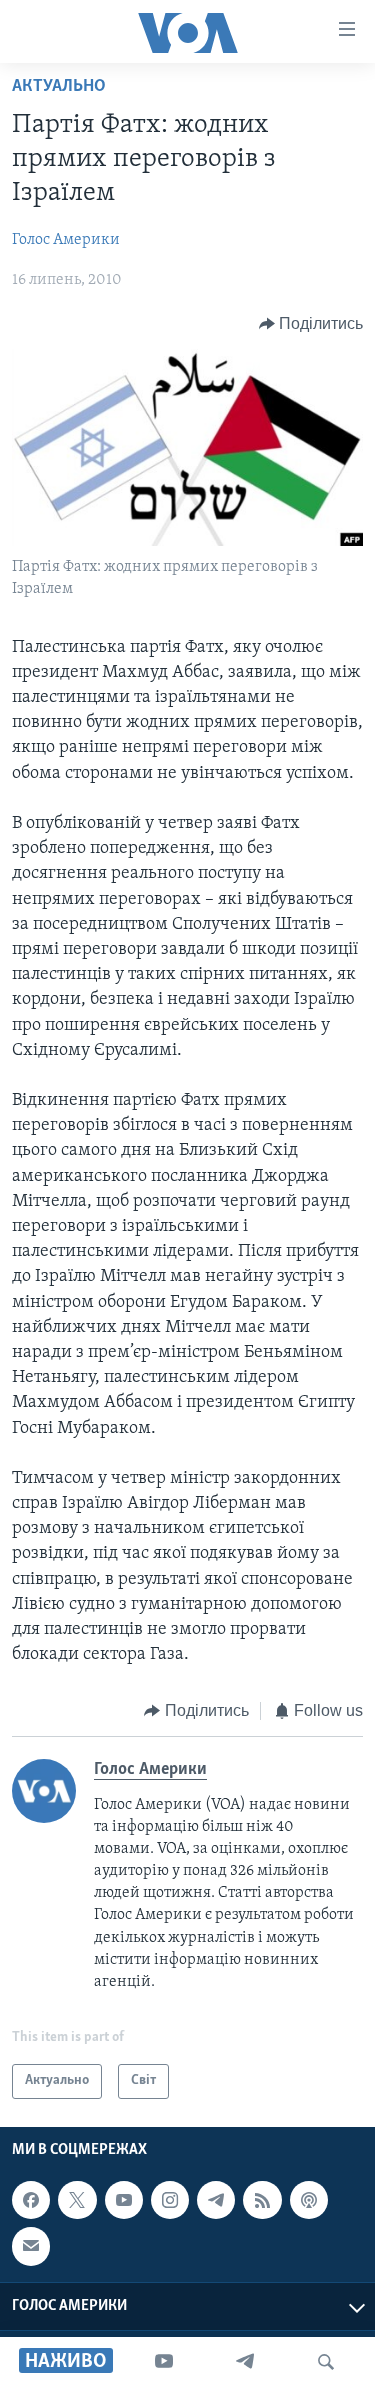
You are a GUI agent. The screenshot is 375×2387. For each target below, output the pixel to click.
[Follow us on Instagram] (170, 2200)
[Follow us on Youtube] (124, 2200)
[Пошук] (326, 2362)
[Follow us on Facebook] (31, 2200)
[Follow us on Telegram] (216, 2200)
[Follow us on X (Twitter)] (77, 2200)
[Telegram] (245, 2362)
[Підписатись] (31, 2246)
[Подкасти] (309, 2200)
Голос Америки (66, 240)
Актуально (59, 87)
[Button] (311, 324)
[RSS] (262, 2200)
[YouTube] (164, 2362)
